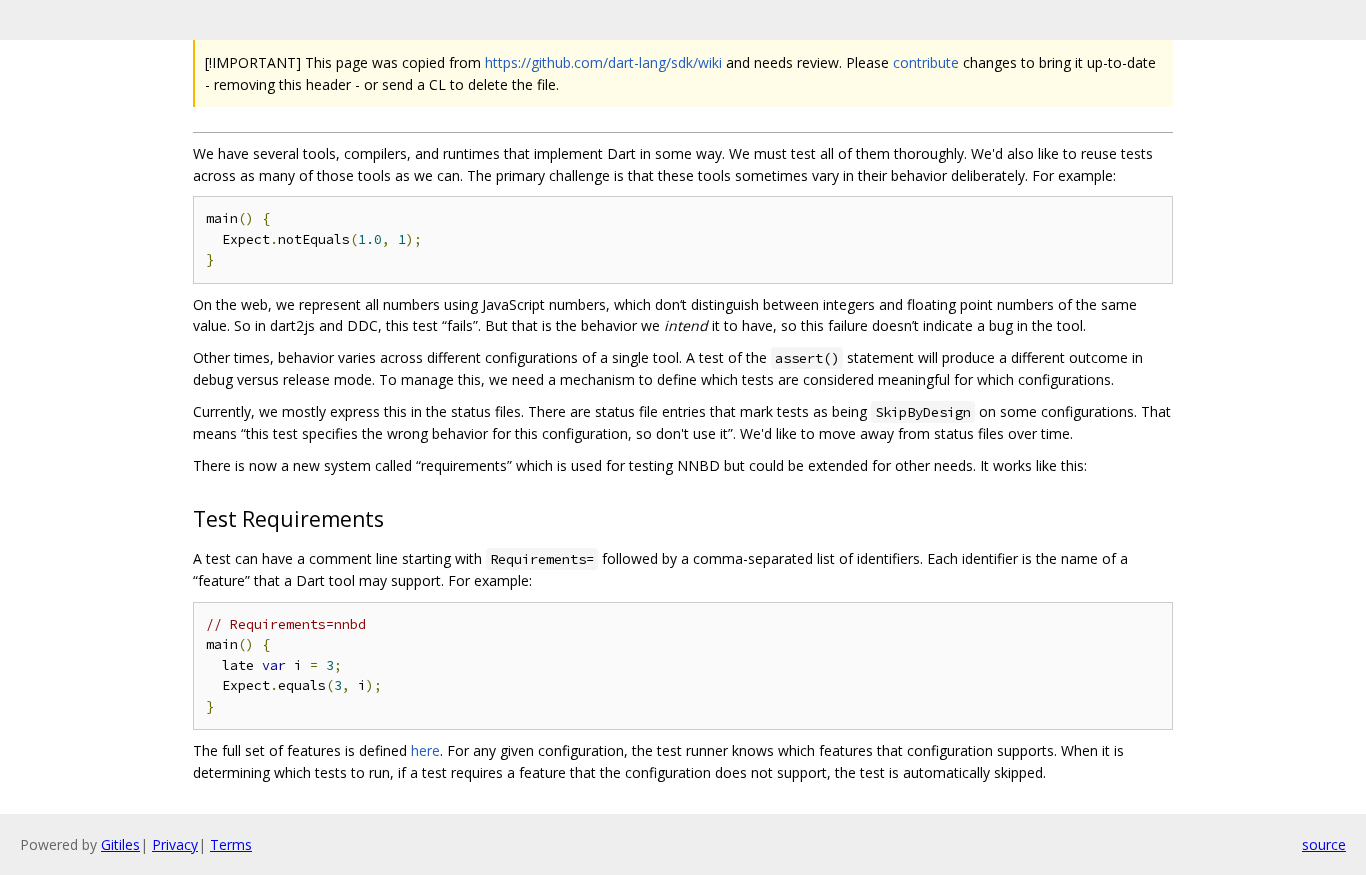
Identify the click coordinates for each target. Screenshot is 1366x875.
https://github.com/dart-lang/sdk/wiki (603, 62)
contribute (926, 62)
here (425, 750)
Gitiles (120, 844)
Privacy (175, 844)
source (1324, 844)
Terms (231, 844)
